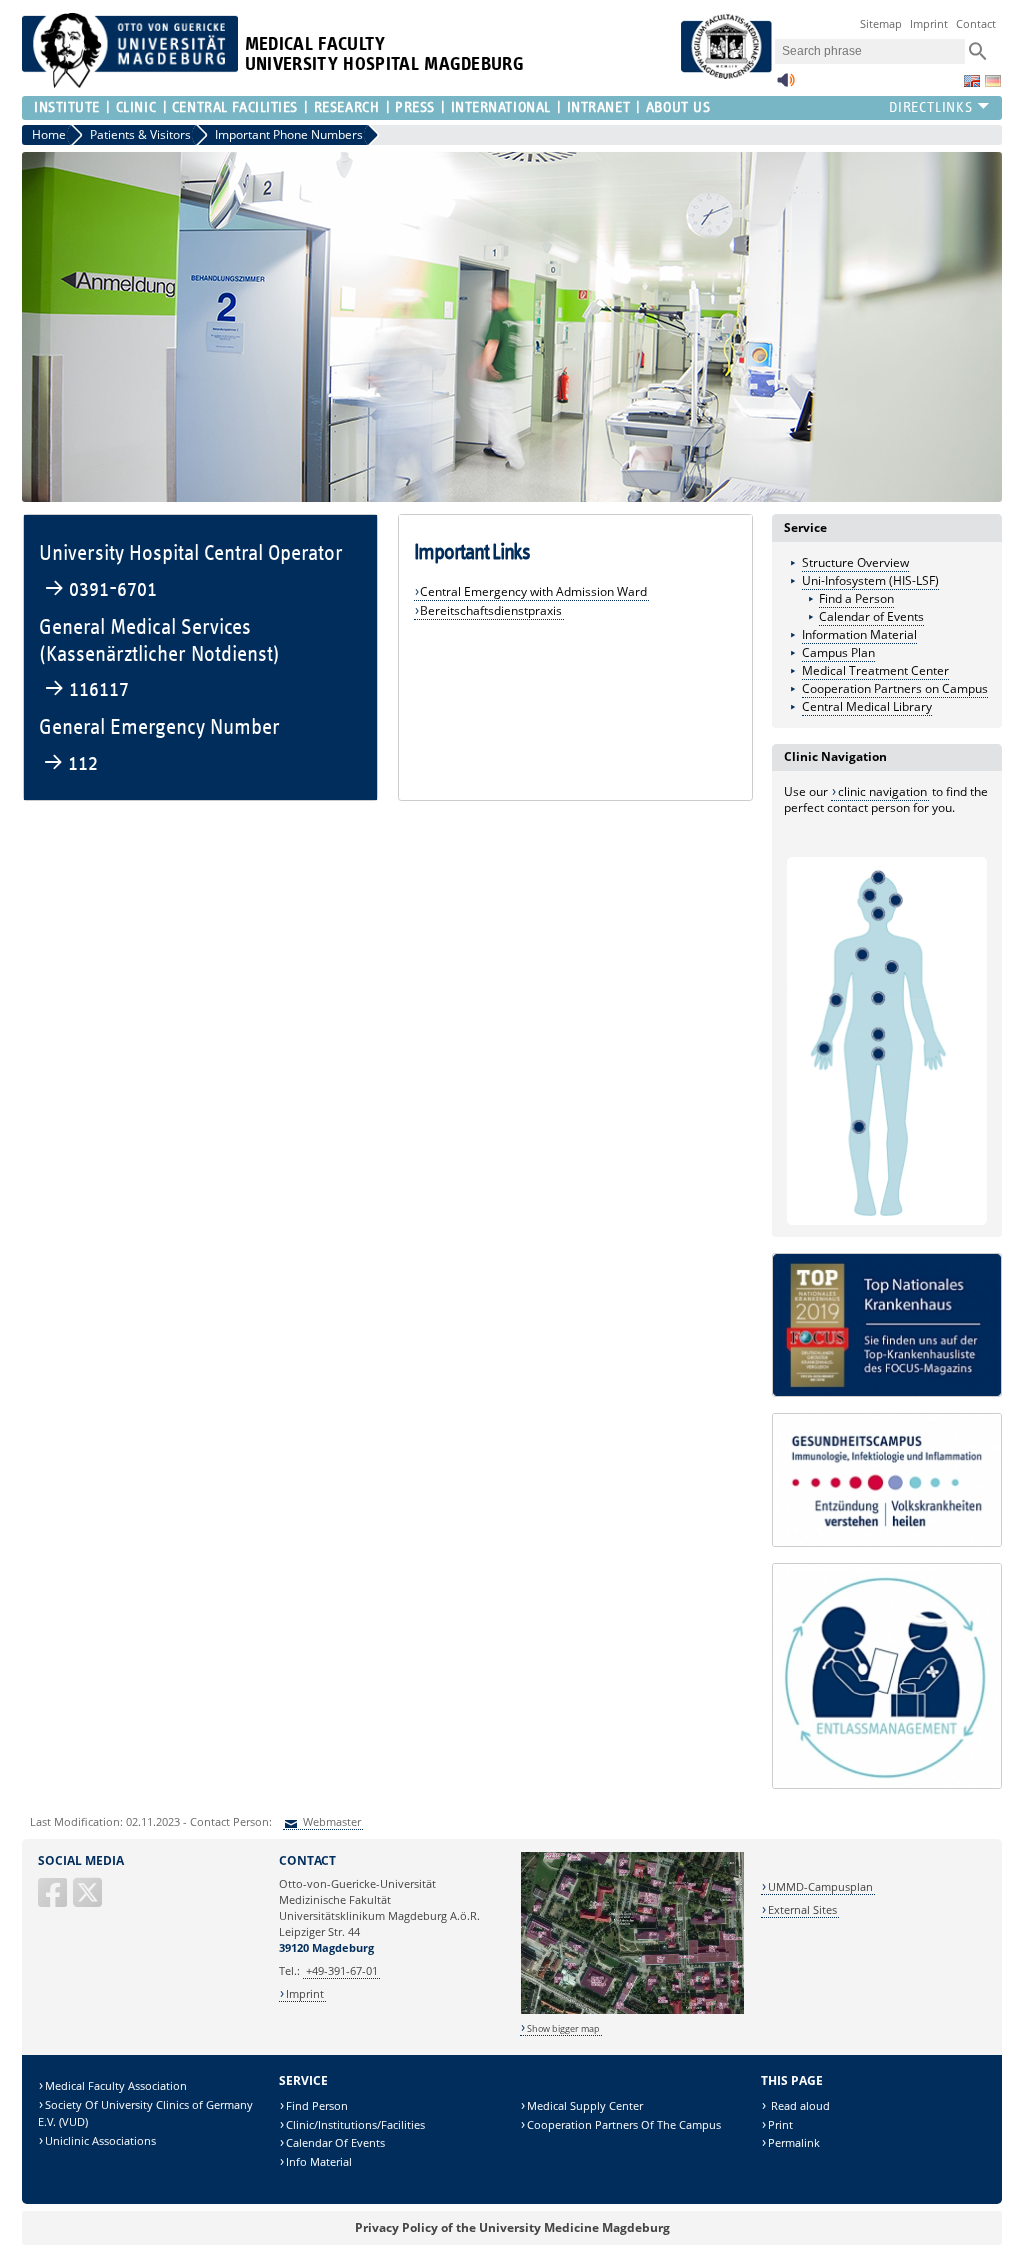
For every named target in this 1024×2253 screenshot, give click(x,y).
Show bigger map (563, 2028)
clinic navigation (882, 791)
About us (678, 107)
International (501, 107)
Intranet (598, 107)
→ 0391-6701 (101, 589)
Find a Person (856, 598)
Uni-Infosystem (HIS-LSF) (870, 580)
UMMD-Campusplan (820, 1886)
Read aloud (799, 2105)
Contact (976, 23)
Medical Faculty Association (116, 2085)
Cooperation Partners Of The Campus (624, 2124)
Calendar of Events (871, 616)
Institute (67, 107)
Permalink (794, 2142)
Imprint (929, 23)
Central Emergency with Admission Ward (533, 591)
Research (346, 107)
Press (415, 107)
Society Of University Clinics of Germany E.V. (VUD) (145, 2113)
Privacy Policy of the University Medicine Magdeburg (512, 2227)
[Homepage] (130, 83)
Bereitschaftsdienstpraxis (491, 610)
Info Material (319, 2161)
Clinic (136, 107)
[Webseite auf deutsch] (993, 81)
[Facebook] (54, 1900)
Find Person (317, 2105)
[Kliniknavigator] (887, 1215)
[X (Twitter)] (89, 1900)
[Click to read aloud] (786, 85)
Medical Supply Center (585, 2105)
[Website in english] (972, 81)
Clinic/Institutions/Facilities (355, 2124)
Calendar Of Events (335, 2142)
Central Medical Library (867, 706)
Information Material (859, 634)
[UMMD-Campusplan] (632, 2010)
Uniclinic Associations (100, 2140)
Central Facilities (235, 107)
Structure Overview (855, 562)
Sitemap (881, 23)
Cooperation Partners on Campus (895, 688)
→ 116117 (87, 689)
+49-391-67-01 (342, 1970)
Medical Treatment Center (875, 670)
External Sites (802, 1909)
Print (780, 2124)
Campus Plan (838, 652)
